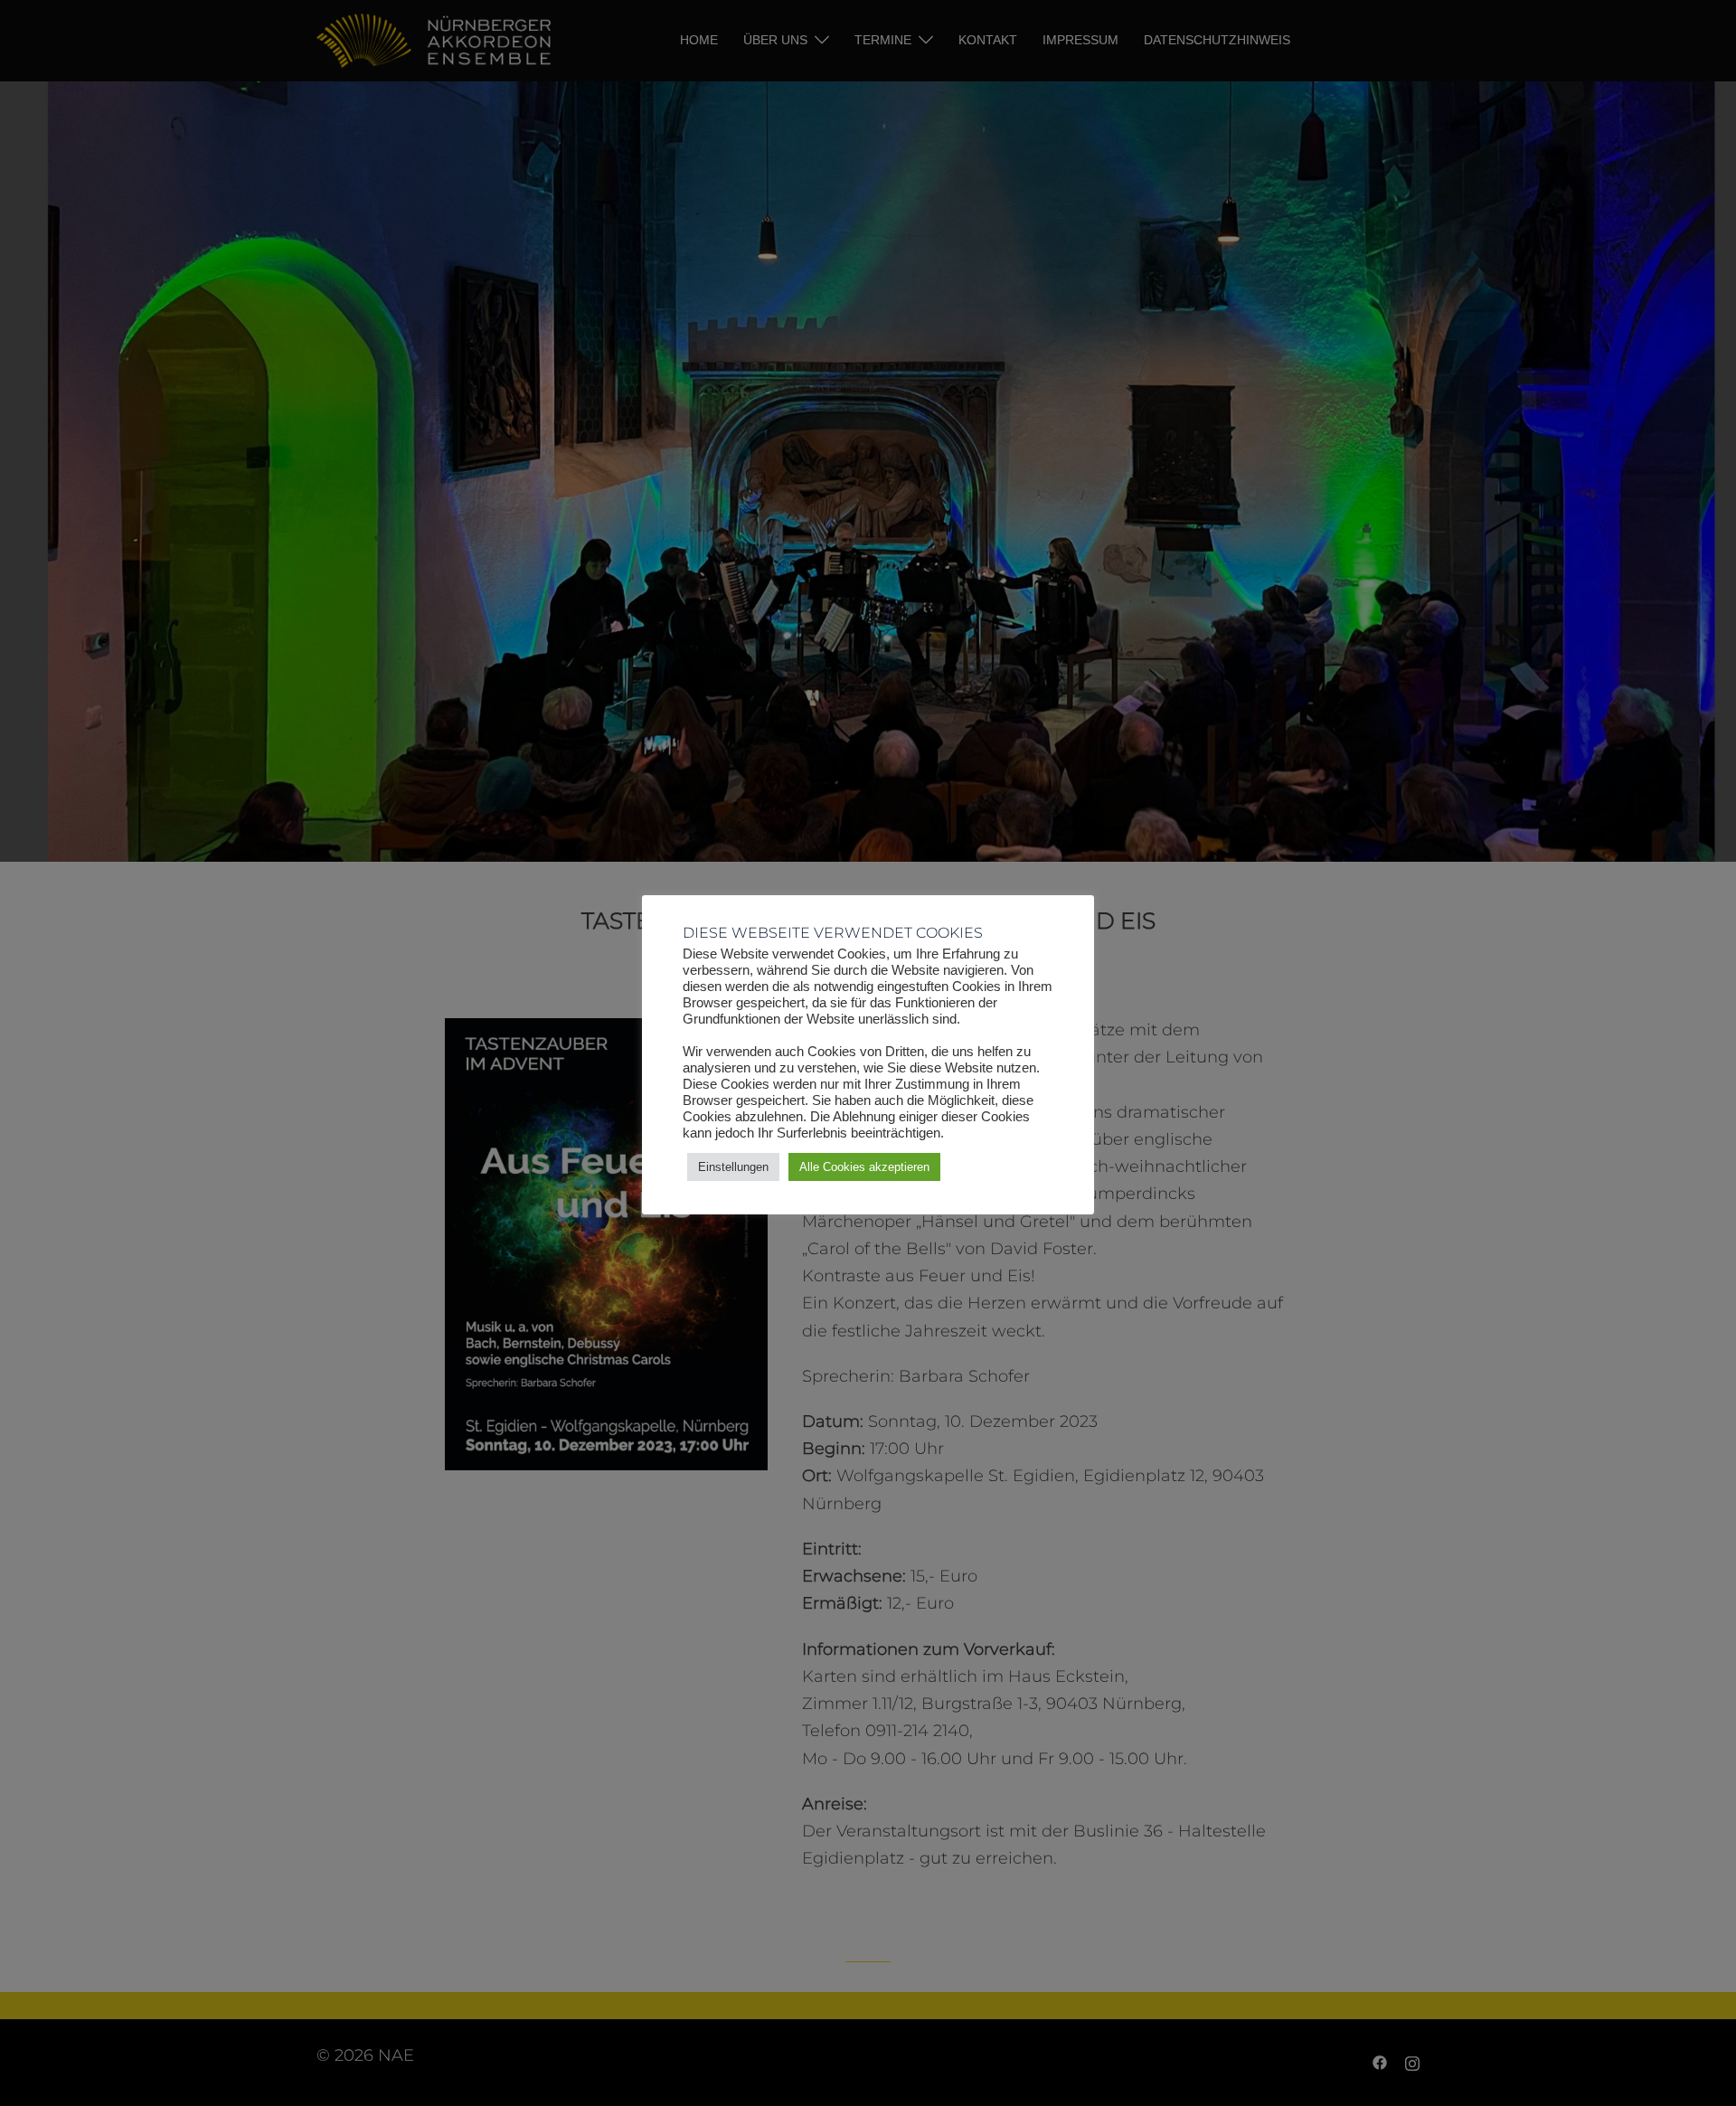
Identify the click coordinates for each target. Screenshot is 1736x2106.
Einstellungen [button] (733, 1167)
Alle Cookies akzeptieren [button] (864, 1167)
